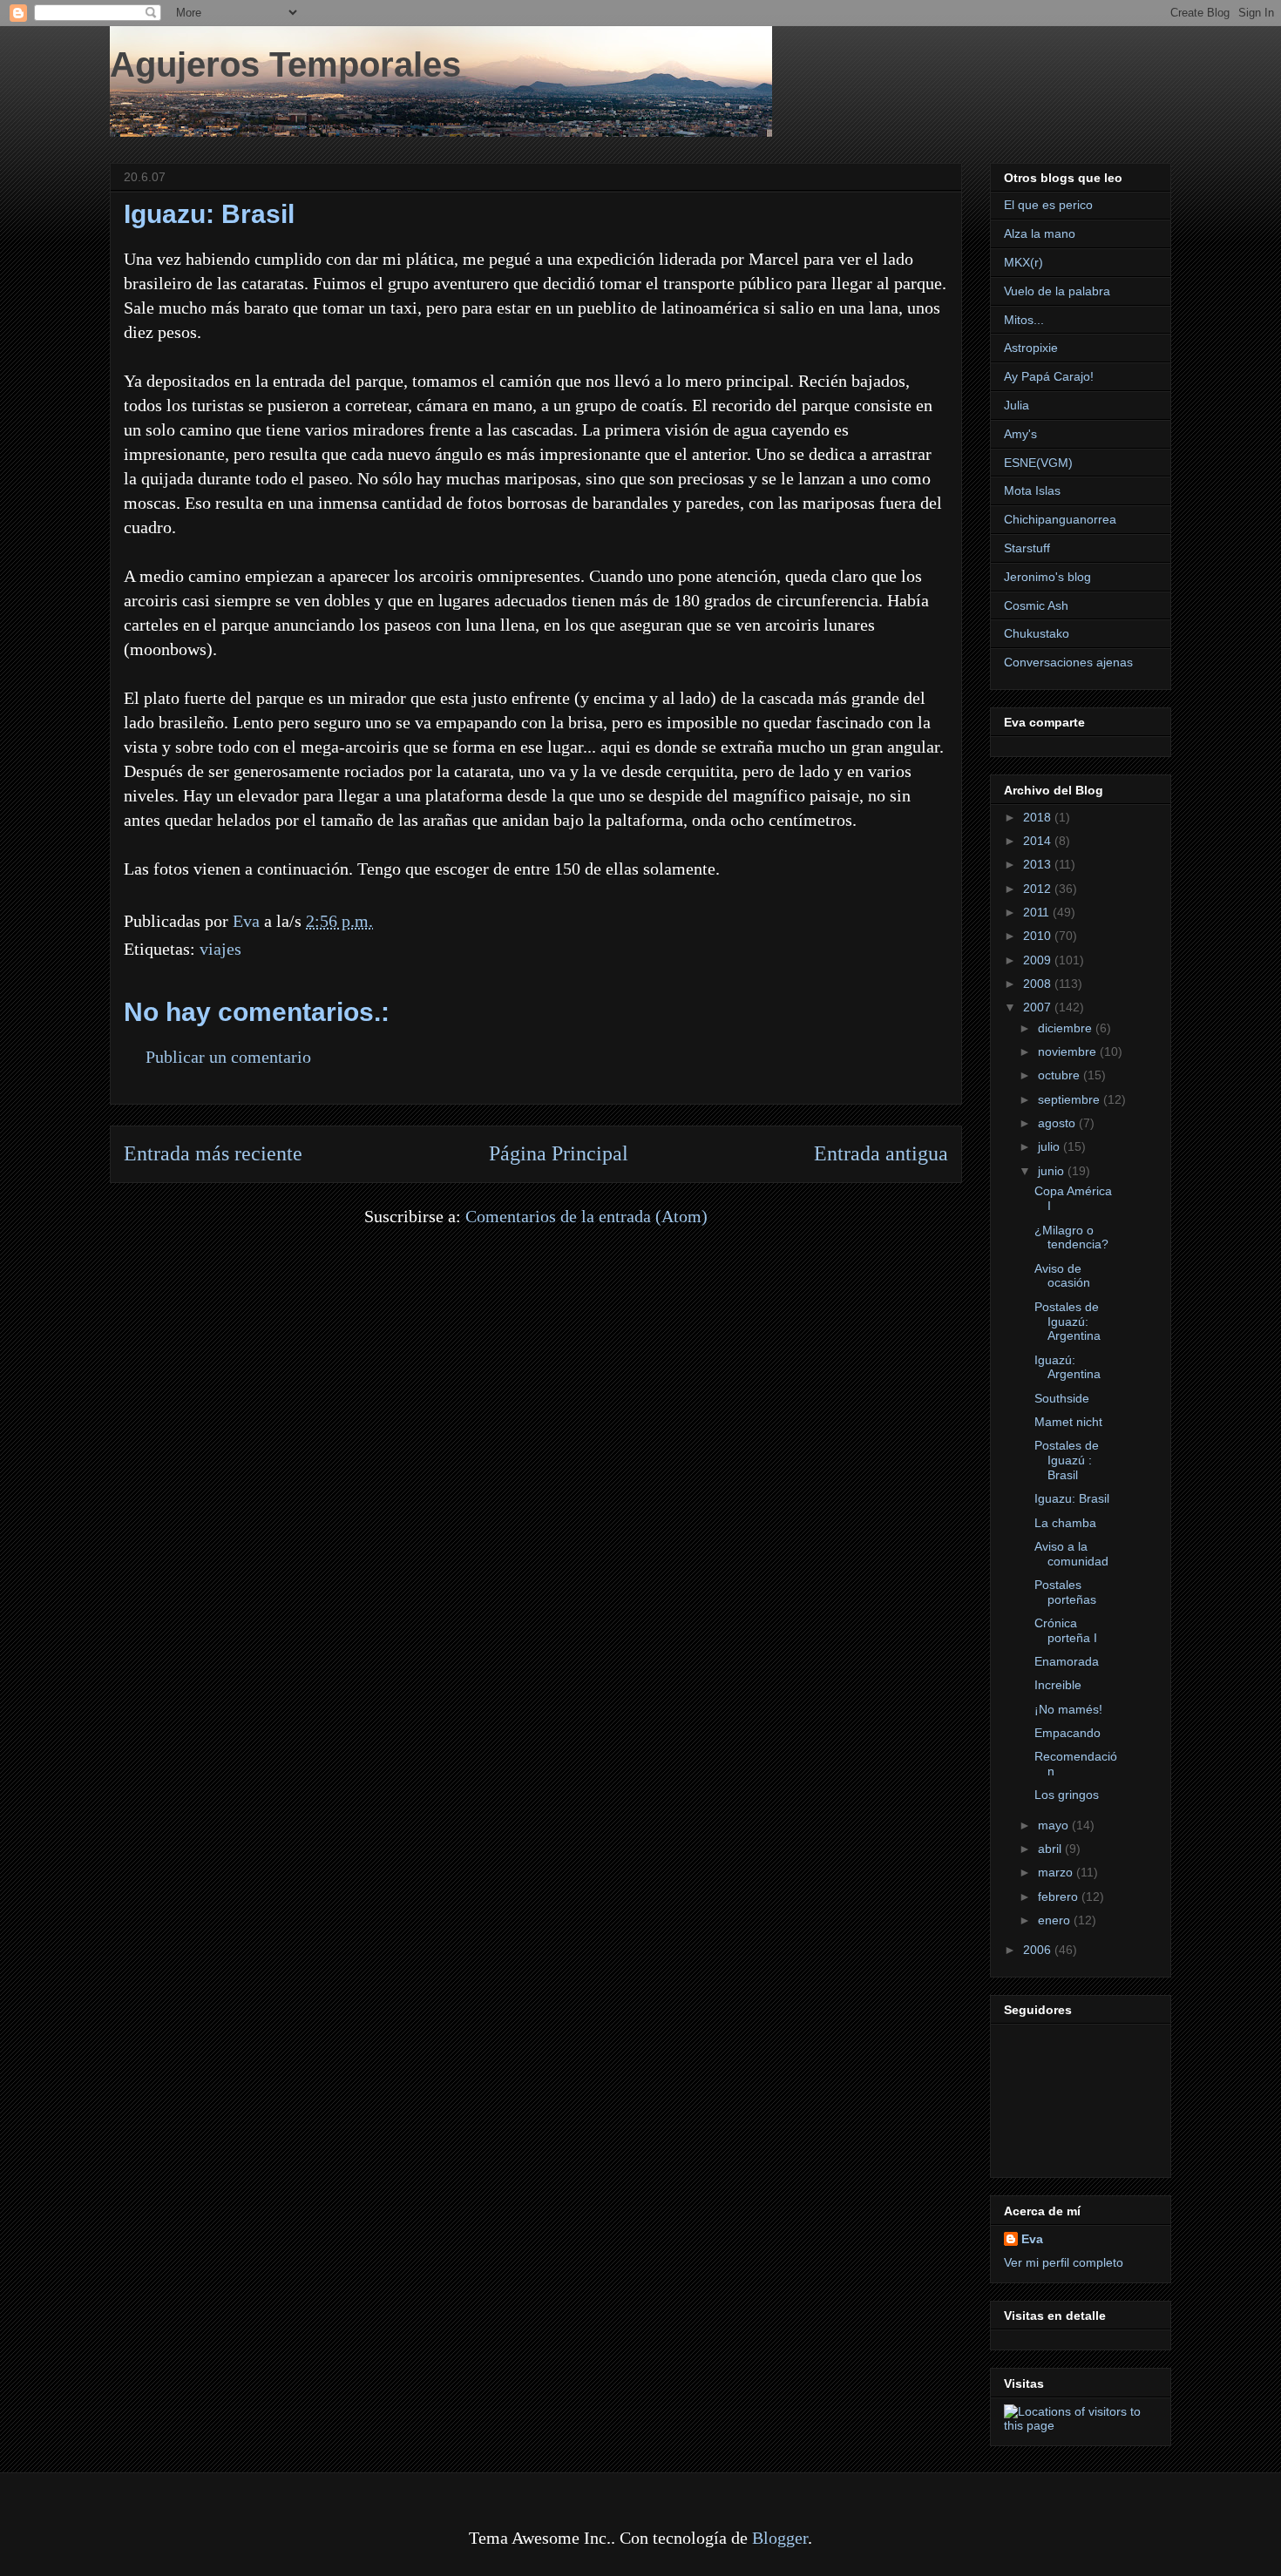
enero (1056, 1920)
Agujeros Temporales (285, 64)
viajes (220, 949)
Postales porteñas (1065, 1592)
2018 (1039, 817)
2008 (1039, 984)
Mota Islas (1032, 490)
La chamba (1065, 1523)
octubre (1061, 1075)
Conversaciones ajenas (1068, 662)
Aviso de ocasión (1062, 1276)
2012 (1039, 889)
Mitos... (1024, 320)
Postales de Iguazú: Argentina (1067, 1322)
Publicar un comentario (228, 1057)
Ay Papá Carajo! (1049, 376)
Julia (1017, 405)
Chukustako (1037, 633)
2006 (1039, 1950)
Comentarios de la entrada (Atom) (586, 1216)
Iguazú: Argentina (1067, 1367)
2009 (1039, 960)
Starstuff (1027, 548)
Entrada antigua (881, 1153)
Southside (1062, 1398)
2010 (1039, 936)
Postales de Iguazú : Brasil (1067, 1460)
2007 (1039, 1007)
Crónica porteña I (1066, 1630)
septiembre (1071, 1099)
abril (1051, 1849)
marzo (1057, 1872)
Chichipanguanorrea (1060, 519)
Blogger (780, 2538)
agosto (1058, 1123)
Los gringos (1067, 1795)
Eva (1032, 2239)
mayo (1055, 1825)
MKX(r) (1023, 262)
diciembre (1067, 1028)
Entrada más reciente (213, 1153)
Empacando (1067, 1733)
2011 (1038, 912)
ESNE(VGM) (1038, 463)
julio (1051, 1146)
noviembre (1069, 1051)
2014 (1039, 841)
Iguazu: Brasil (1072, 1498)
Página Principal (559, 1153)
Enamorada (1067, 1661)
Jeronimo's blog (1047, 577)
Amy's (1020, 434)
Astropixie (1031, 348)
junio (1053, 1171)
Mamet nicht (1068, 1422)
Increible (1058, 1685)
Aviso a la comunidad (1071, 1554)
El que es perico (1048, 205)
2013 (1039, 864)
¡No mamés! (1068, 1709)
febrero (1060, 1897)
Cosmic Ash (1036, 605)
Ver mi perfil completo (1064, 2262)
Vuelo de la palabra (1057, 291)
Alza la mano (1040, 233)
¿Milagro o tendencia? (1071, 1237)
